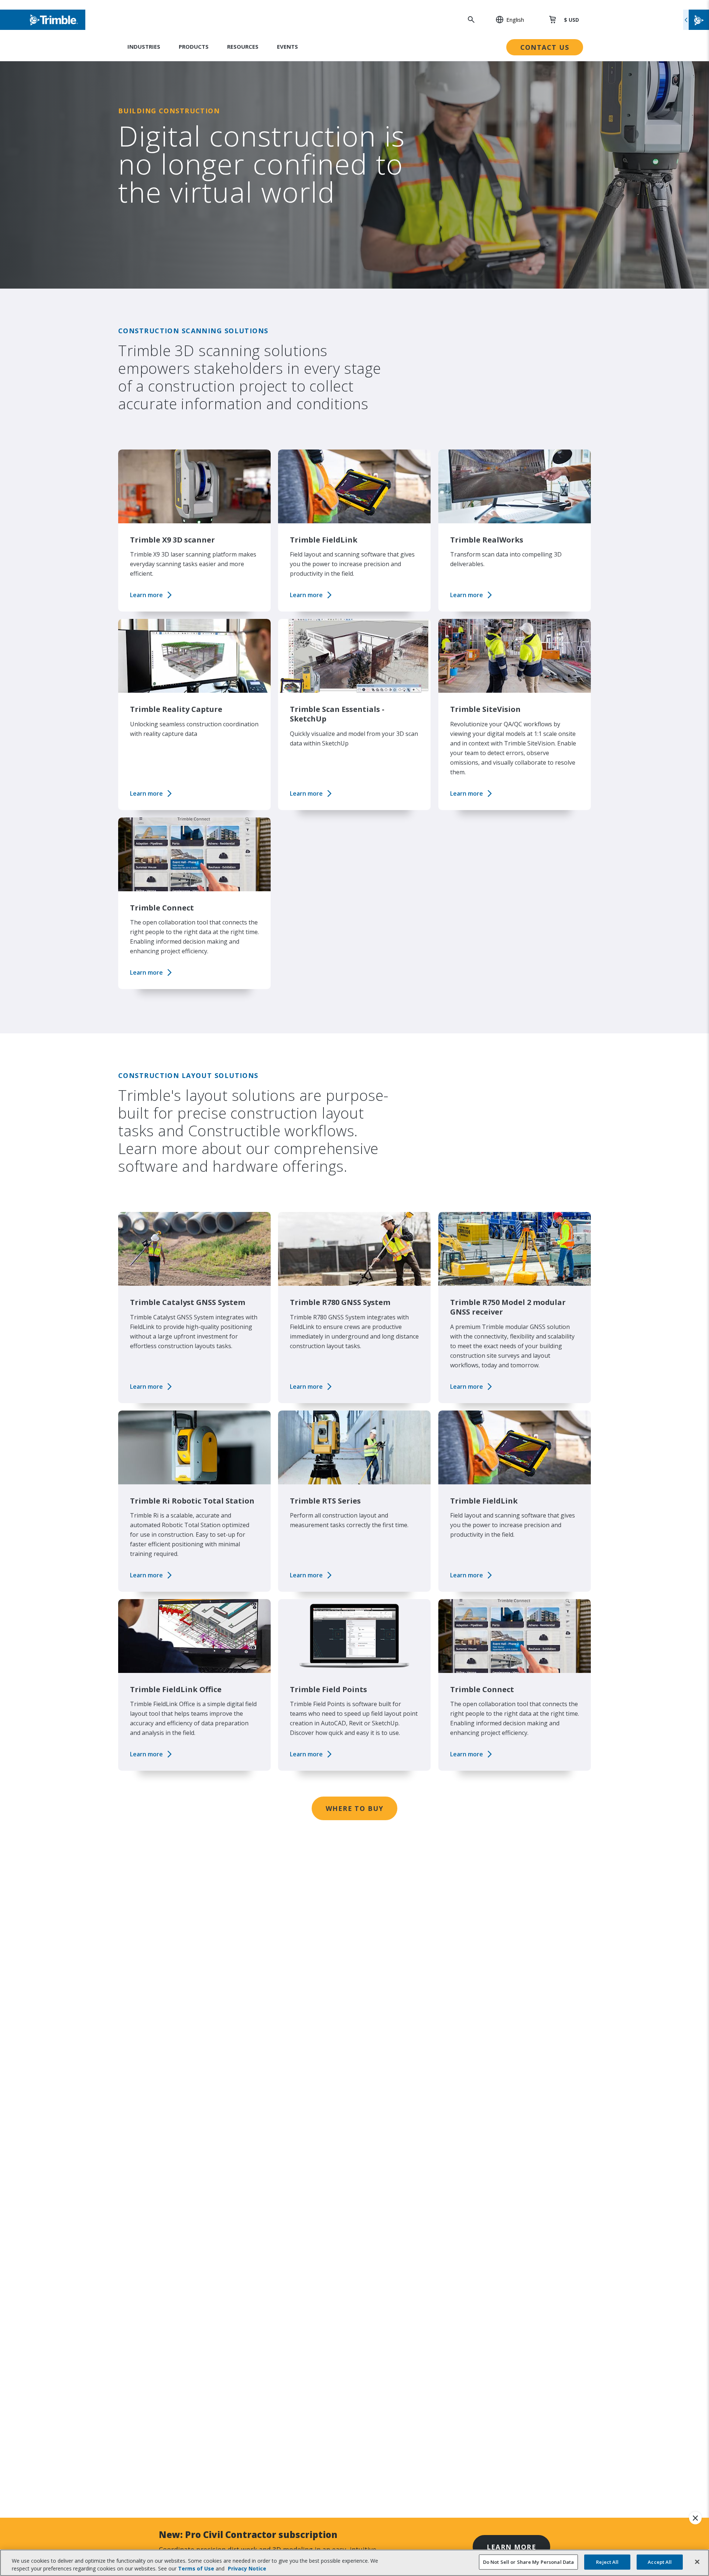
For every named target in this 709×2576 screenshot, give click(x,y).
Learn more (146, 595)
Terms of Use (196, 2568)
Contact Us (545, 47)
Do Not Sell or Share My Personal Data (529, 2562)
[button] (506, 20)
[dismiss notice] (695, 2518)
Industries (144, 47)
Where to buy (354, 1808)
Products (194, 47)
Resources (243, 47)
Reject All (607, 2562)
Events (287, 47)
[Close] (697, 2562)
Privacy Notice (247, 2568)
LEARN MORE (511, 2547)
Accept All (660, 2562)
